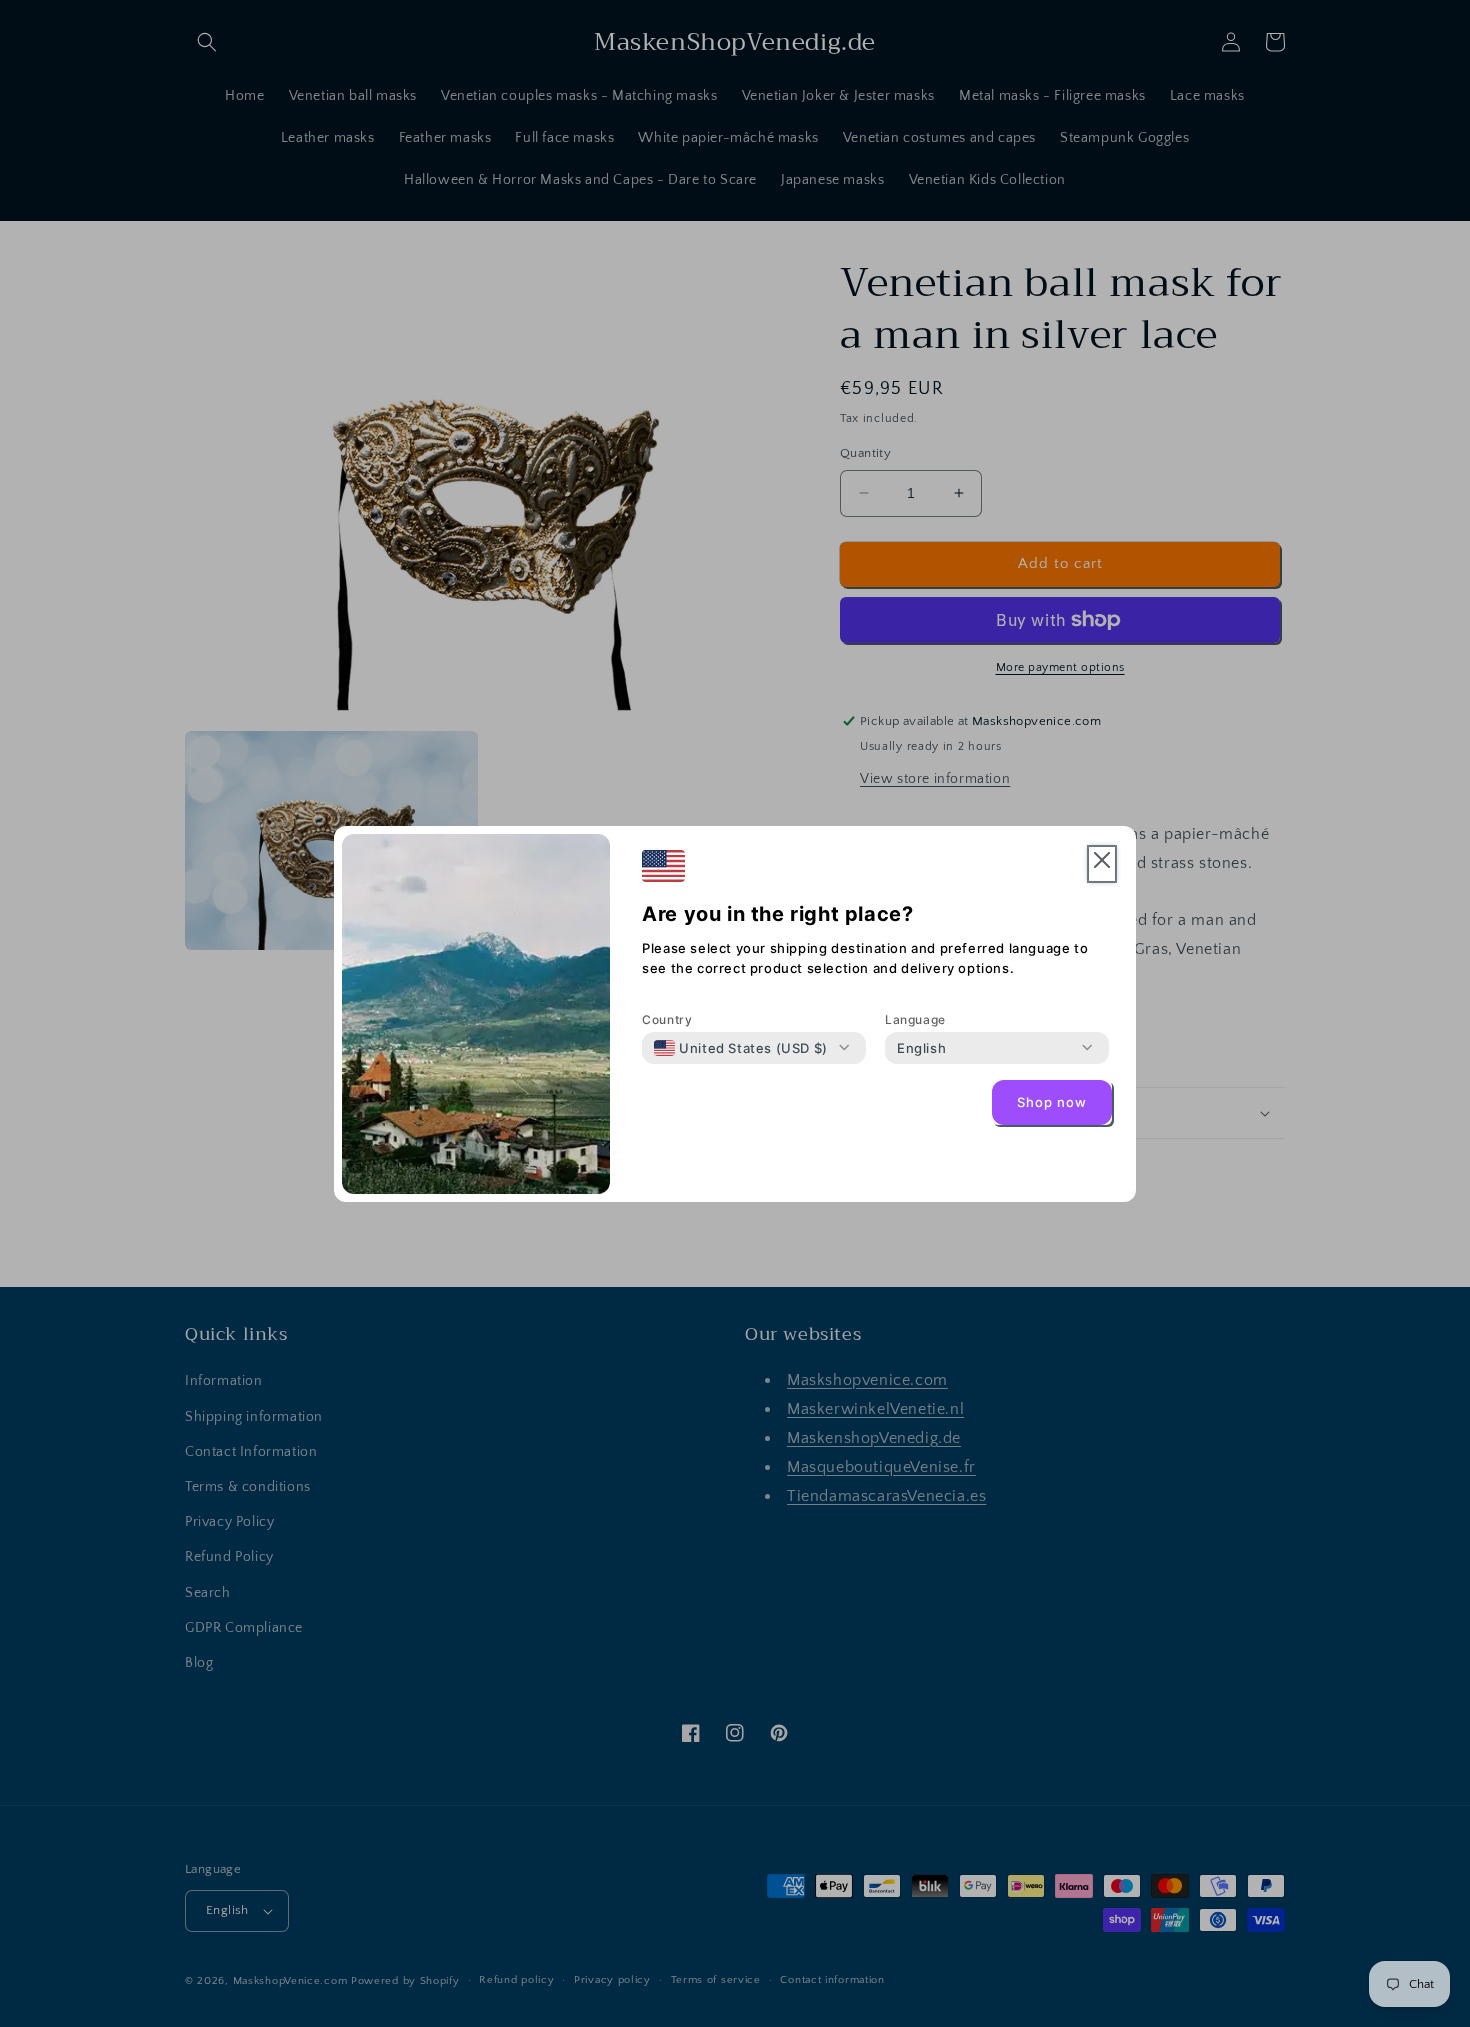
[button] (1102, 864)
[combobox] (741, 1048)
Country (667, 1019)
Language (915, 1019)
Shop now (1052, 1102)
